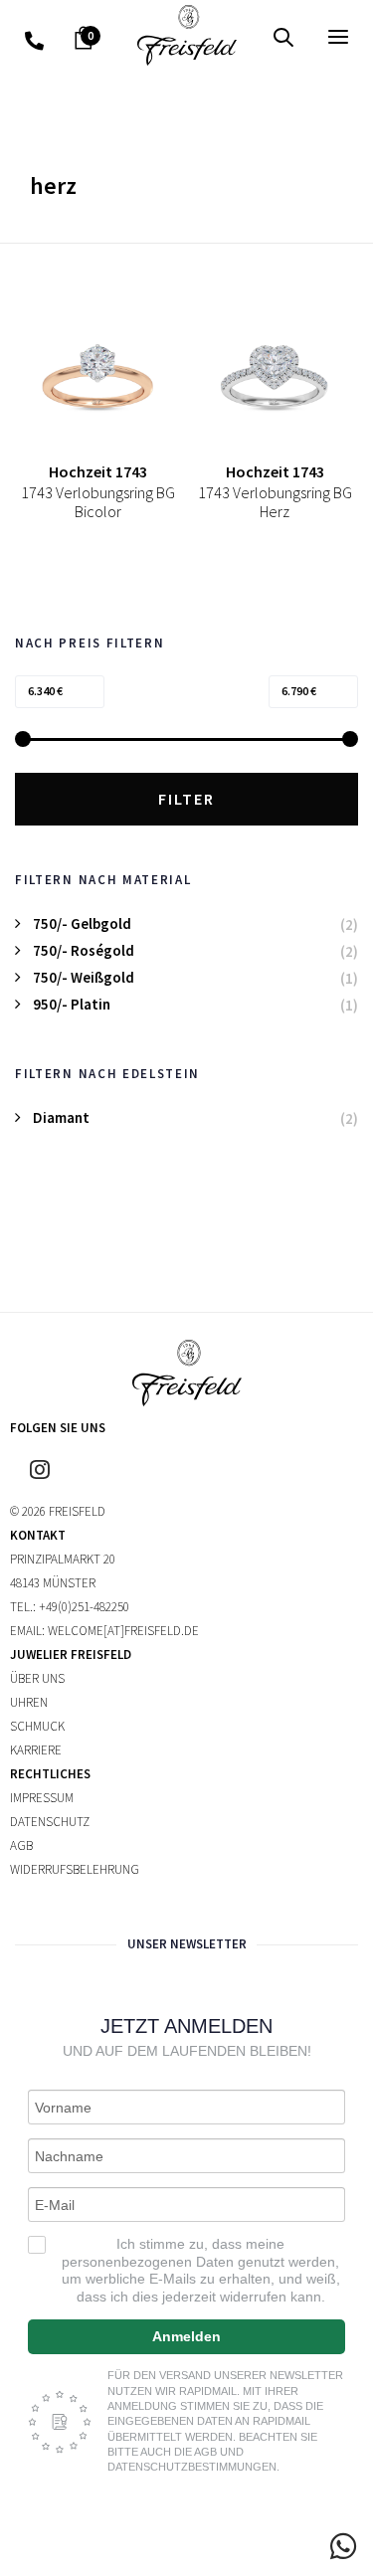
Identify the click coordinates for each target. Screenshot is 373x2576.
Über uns (37, 1678)
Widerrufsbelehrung (75, 1869)
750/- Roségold (84, 950)
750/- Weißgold (84, 977)
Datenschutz (50, 1822)
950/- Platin (72, 1004)
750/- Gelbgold (82, 923)
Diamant (61, 1117)
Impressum (42, 1798)
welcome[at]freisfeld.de (123, 1631)
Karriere (36, 1750)
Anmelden (186, 2336)
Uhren (29, 1702)
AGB (21, 1845)
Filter (186, 799)
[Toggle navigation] (294, 36)
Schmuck (37, 1726)
